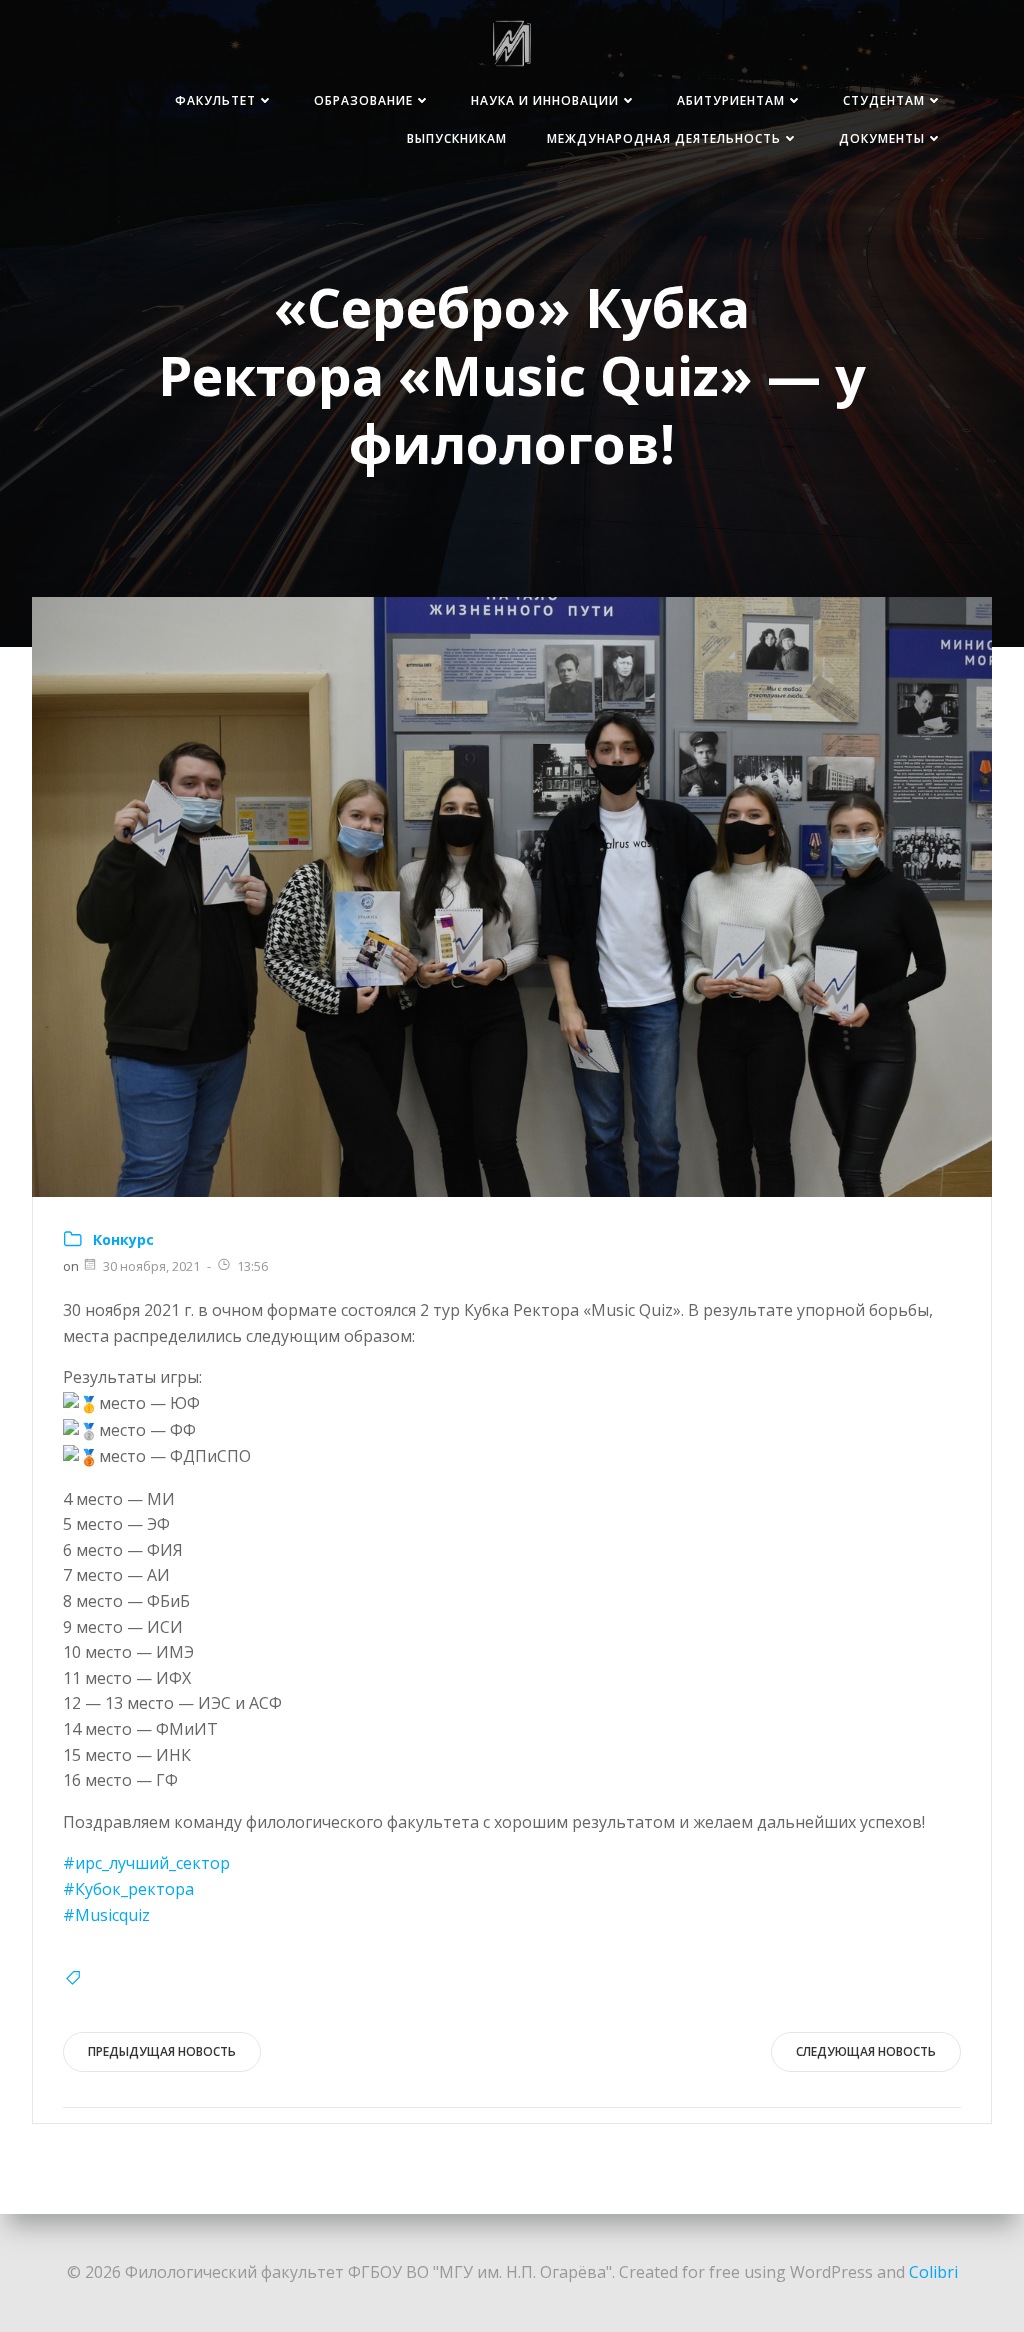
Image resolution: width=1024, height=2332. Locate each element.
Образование (363, 100)
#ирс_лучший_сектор (146, 1863)
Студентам (884, 100)
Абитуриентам (731, 100)
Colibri (933, 2272)
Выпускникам (457, 138)
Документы (882, 138)
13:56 (252, 1266)
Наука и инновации (545, 100)
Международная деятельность (664, 138)
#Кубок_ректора (128, 1889)
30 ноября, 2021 (151, 1266)
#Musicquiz (106, 1915)
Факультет (215, 100)
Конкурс (123, 1239)
